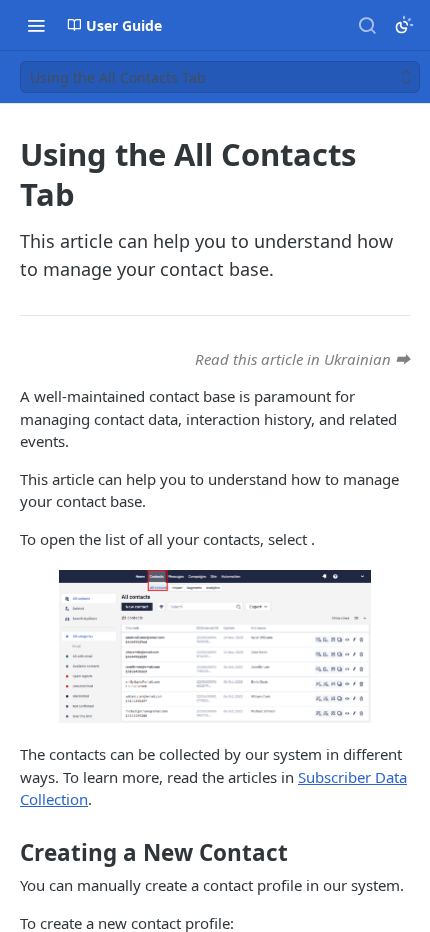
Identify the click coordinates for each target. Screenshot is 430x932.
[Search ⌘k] (367, 25)
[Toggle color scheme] (404, 25)
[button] (215, 646)
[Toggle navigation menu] (36, 25)
